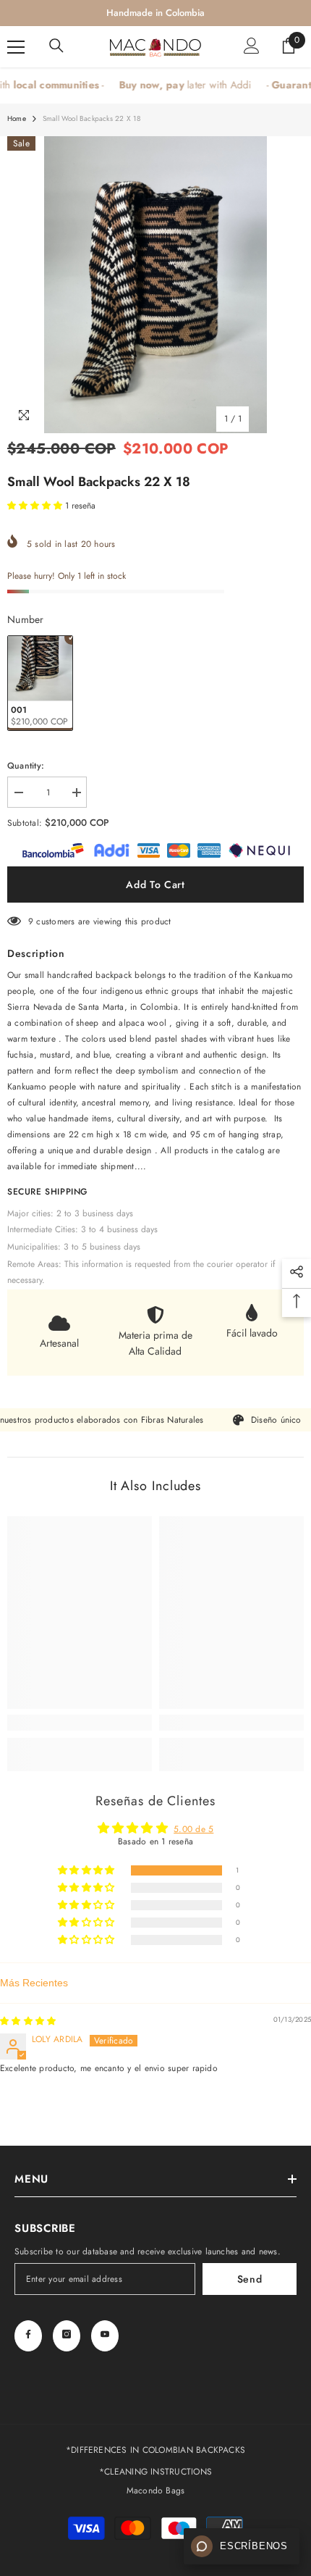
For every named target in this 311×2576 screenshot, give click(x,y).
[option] (155, 285)
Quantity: (26, 766)
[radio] (40, 683)
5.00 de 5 (193, 1829)
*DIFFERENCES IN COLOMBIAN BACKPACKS (155, 2450)
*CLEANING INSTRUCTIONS (155, 2472)
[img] (28, 2021)
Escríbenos (254, 2546)
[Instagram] (67, 2336)
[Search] (56, 47)
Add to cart (155, 885)
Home (17, 118)
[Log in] (252, 47)
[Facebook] (28, 2336)
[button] (36, 506)
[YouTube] (105, 2336)
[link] (80, 1723)
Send (250, 2279)
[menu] (16, 47)
